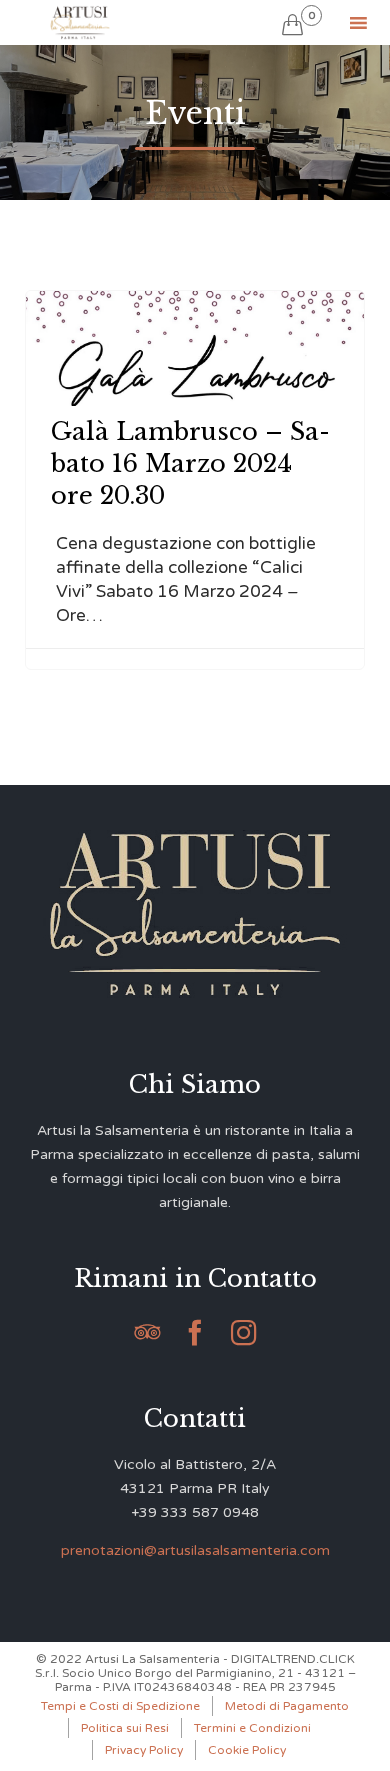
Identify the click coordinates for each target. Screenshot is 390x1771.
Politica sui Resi (125, 1728)
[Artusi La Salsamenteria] (80, 22)
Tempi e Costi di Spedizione (120, 1706)
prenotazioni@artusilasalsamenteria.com (195, 1550)
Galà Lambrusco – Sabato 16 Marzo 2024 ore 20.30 (190, 463)
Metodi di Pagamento (287, 1706)
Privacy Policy (144, 1750)
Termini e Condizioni (252, 1728)
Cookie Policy (247, 1750)
